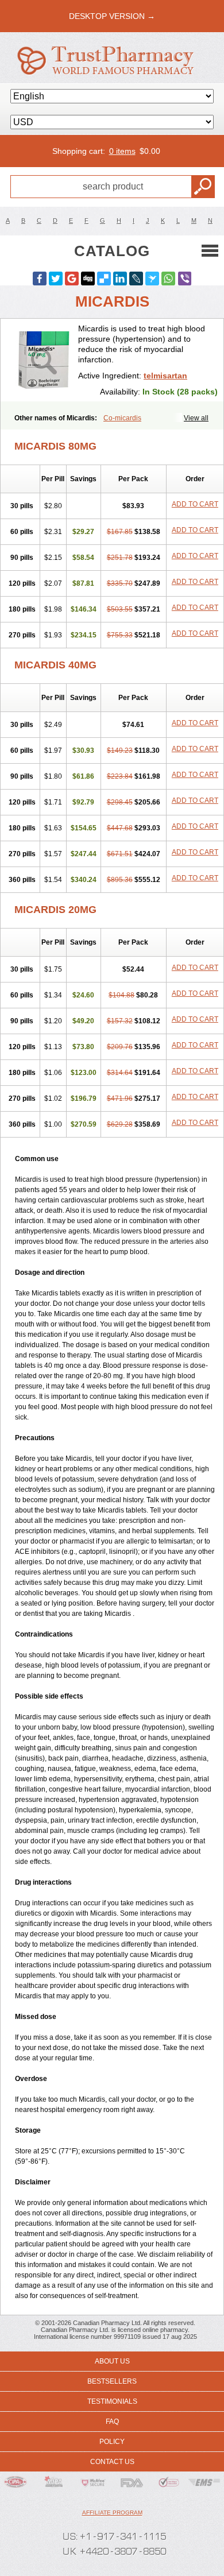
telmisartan (165, 376)
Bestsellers (112, 2381)
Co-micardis (122, 418)
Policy (112, 2442)
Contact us (112, 2462)
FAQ (112, 2422)
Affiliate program (112, 2513)
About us (112, 2361)
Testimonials (112, 2401)
